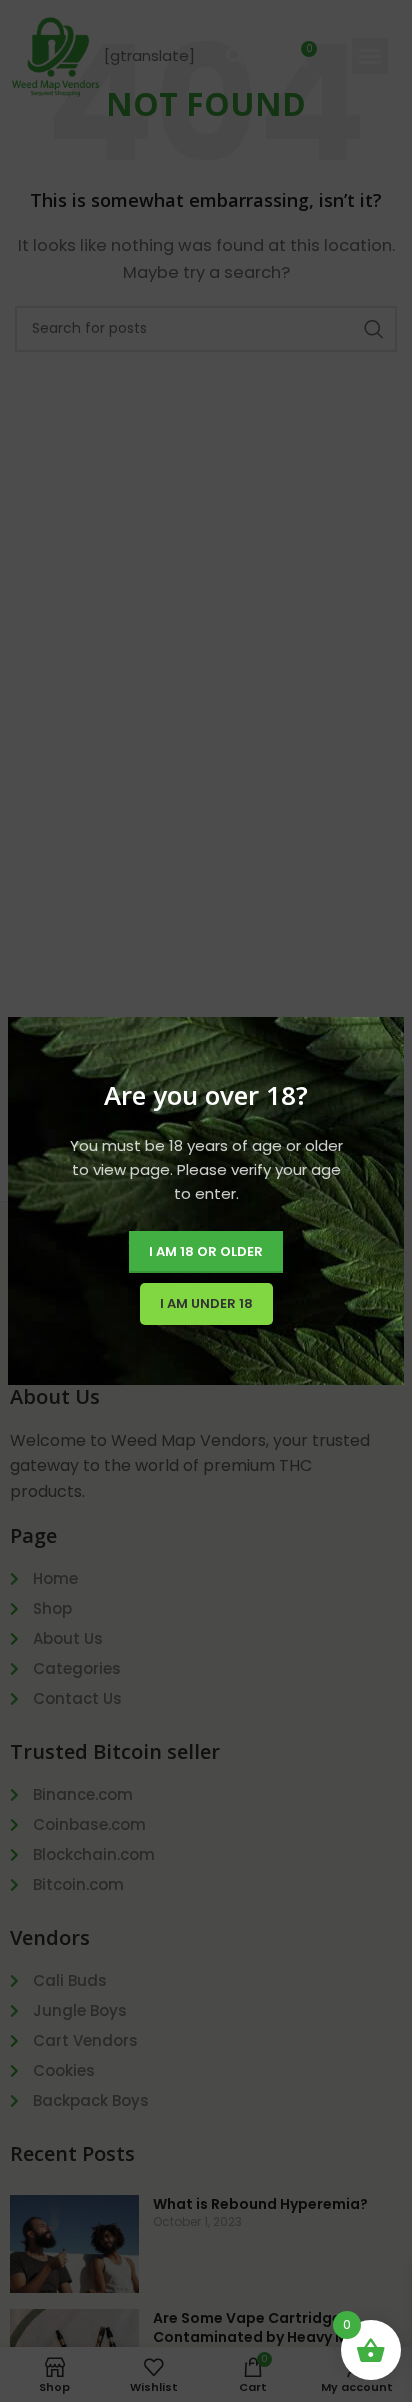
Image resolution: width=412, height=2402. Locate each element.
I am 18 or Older (206, 1251)
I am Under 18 (206, 1303)
